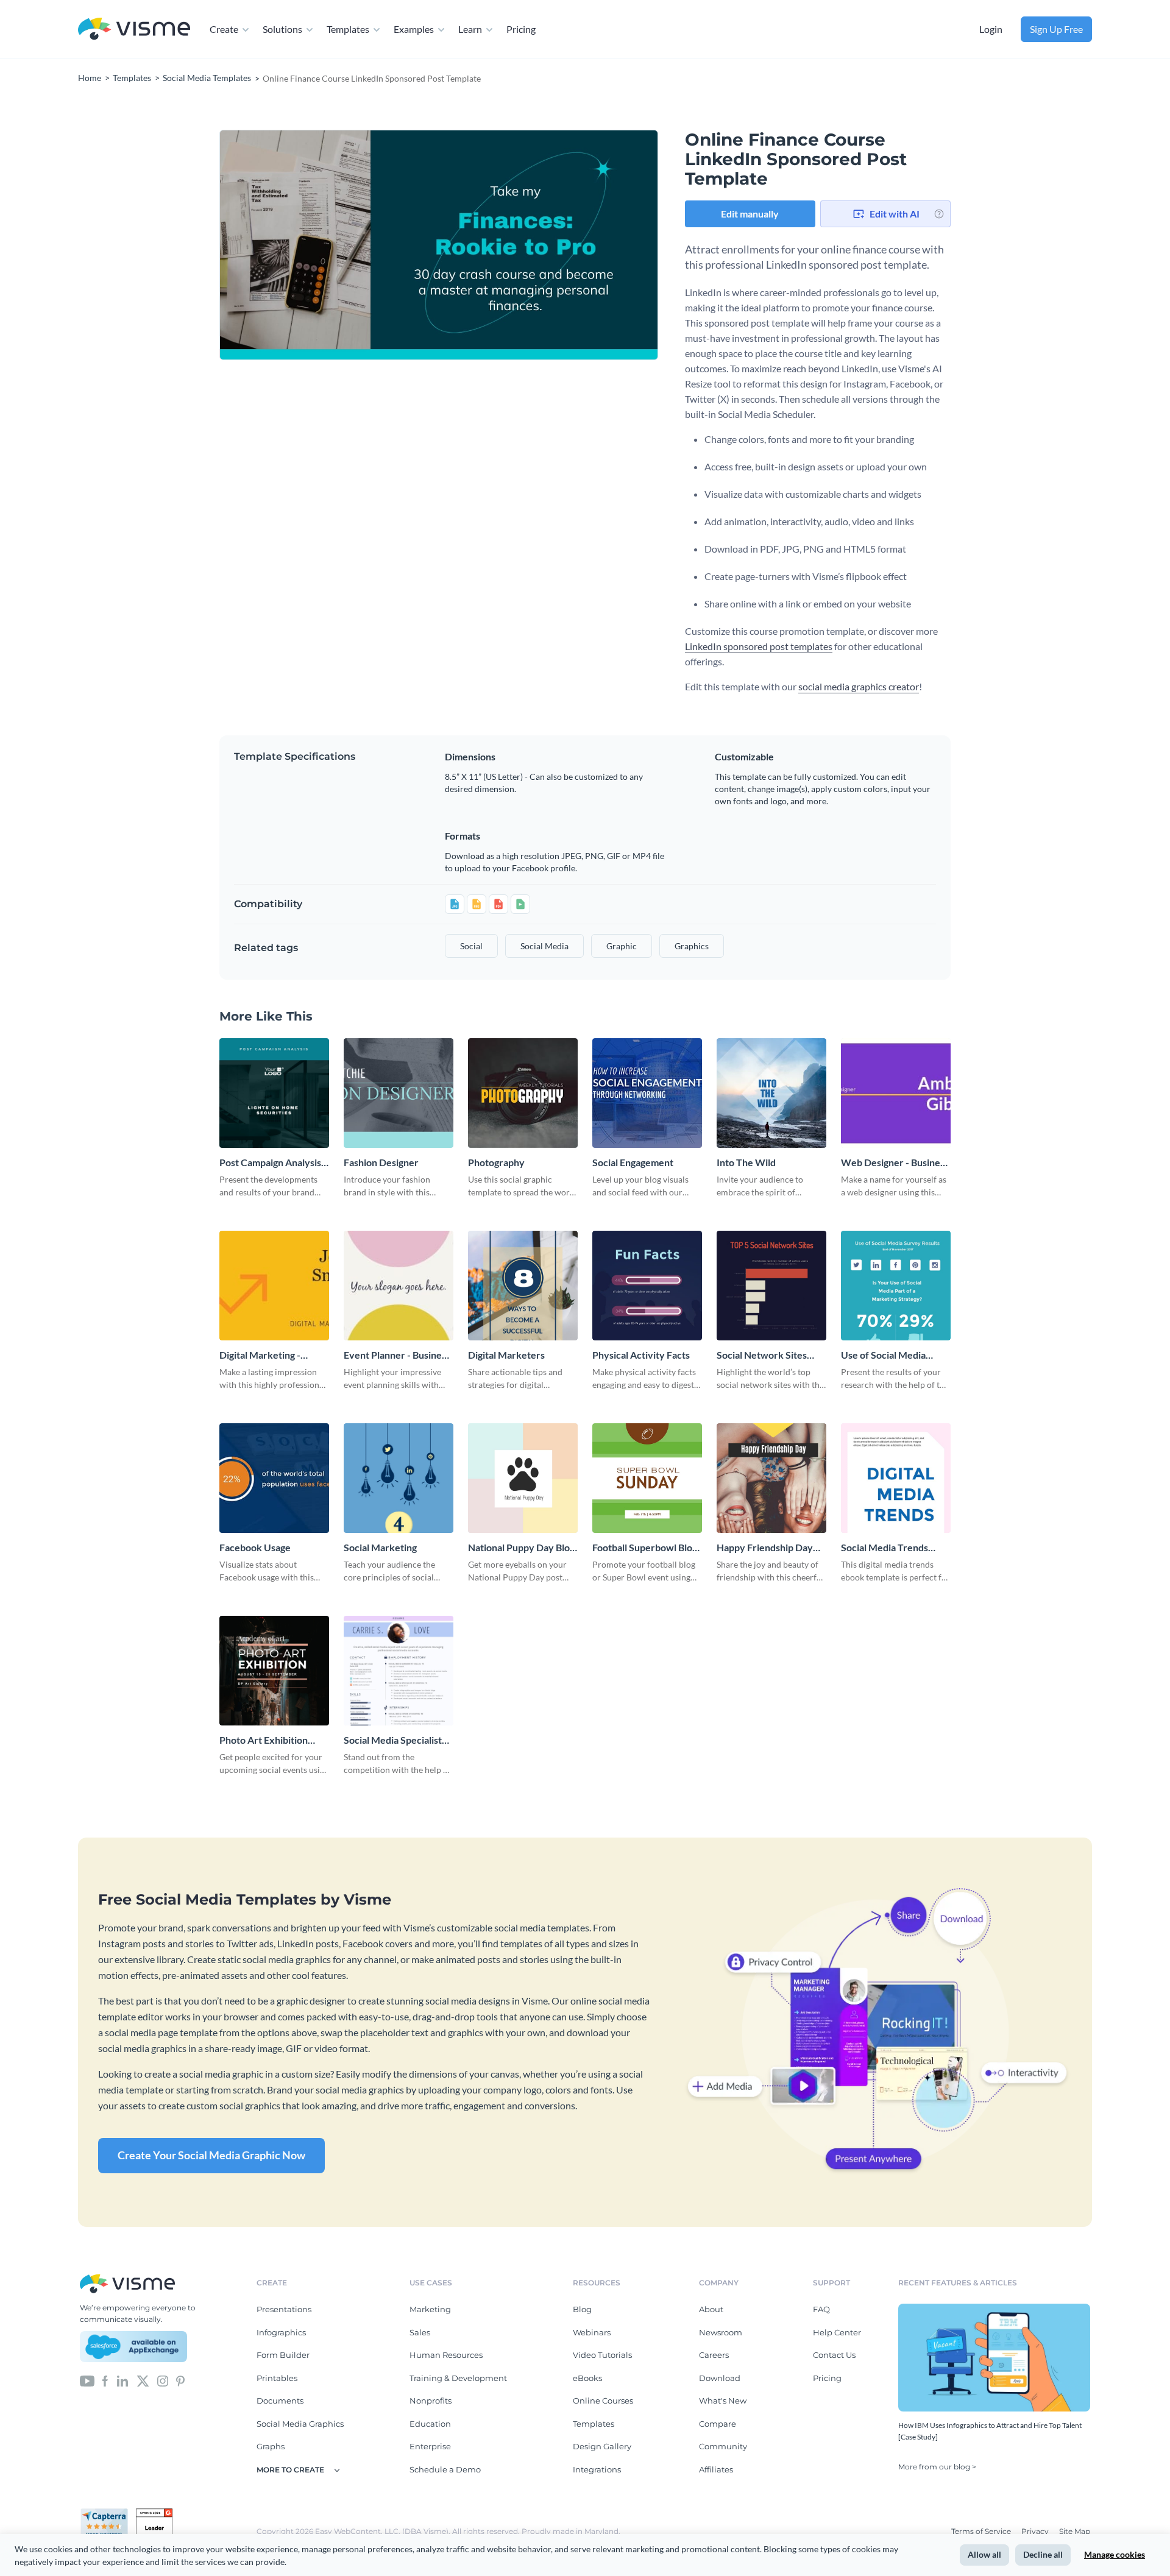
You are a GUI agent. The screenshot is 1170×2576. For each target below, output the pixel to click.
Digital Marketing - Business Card (260, 1355)
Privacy (1036, 2531)
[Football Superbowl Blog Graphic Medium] (647, 1478)
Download (720, 2378)
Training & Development (458, 2378)
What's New (723, 2401)
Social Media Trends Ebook (885, 1548)
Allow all (984, 2554)
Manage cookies (1115, 2554)
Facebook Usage (255, 1547)
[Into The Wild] (771, 1093)
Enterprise (430, 2446)
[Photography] (523, 1093)
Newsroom (721, 2332)
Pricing (521, 29)
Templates (348, 29)
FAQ (821, 2309)
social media (544, 946)
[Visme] (134, 30)
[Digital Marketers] (523, 1286)
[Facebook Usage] (274, 1478)
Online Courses (603, 2401)
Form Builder (283, 2355)
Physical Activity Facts (641, 1355)
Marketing (430, 2309)
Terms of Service (982, 2531)
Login (991, 29)
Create (224, 29)
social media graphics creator (859, 686)
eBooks (587, 2378)
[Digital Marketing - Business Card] (274, 1286)
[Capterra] (108, 2513)
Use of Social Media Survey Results (883, 1355)
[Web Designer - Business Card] (896, 1093)
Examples (414, 29)
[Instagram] (163, 2380)
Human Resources (446, 2355)
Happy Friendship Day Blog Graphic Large (765, 1548)
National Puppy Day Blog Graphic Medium (521, 1548)
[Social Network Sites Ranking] (771, 1286)
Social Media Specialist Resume (393, 1740)
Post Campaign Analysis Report (270, 1163)
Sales (420, 2332)
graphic (622, 946)
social (471, 946)
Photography (496, 1162)
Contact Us (834, 2355)
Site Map (1075, 2531)
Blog (582, 2309)
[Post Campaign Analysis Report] (274, 1093)
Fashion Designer (381, 1162)
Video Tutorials (602, 2355)
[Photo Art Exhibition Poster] (274, 1671)
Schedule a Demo (445, 2469)
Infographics (281, 2332)
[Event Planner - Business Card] (399, 1286)
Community (723, 2446)
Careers (714, 2355)
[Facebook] (105, 2380)
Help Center (837, 2332)
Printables (277, 2378)
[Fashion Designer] (399, 1093)
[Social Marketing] (399, 1478)
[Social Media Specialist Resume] (399, 1671)
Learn (470, 29)
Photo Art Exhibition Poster (264, 1740)
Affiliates (716, 2469)
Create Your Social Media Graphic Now (211, 2155)
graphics (692, 946)
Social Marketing (380, 1547)
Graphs (271, 2446)
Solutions (282, 29)
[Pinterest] (180, 2380)
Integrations (597, 2469)
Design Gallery (602, 2446)
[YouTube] (87, 2380)
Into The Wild (746, 1162)
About (711, 2309)
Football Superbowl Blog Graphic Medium (645, 1548)
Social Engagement (633, 1162)
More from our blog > (937, 2467)
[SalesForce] (133, 2347)
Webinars (592, 2332)
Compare (718, 2424)
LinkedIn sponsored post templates (759, 646)
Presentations (284, 2309)
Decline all (1043, 2554)
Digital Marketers (506, 1355)
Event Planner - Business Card (397, 1355)
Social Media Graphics (300, 2424)
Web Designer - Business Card (895, 1163)
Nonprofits (431, 2401)
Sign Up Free (1056, 29)
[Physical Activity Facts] (647, 1286)
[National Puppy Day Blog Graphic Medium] (523, 1478)
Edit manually (750, 214)
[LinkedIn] (122, 2380)
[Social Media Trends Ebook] (896, 1478)
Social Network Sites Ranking (762, 1355)
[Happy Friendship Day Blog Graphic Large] (771, 1478)
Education (430, 2424)
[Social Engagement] (647, 1093)
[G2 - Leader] (154, 2513)
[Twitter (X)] (143, 2380)
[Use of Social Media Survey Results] (896, 1286)
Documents (280, 2401)
